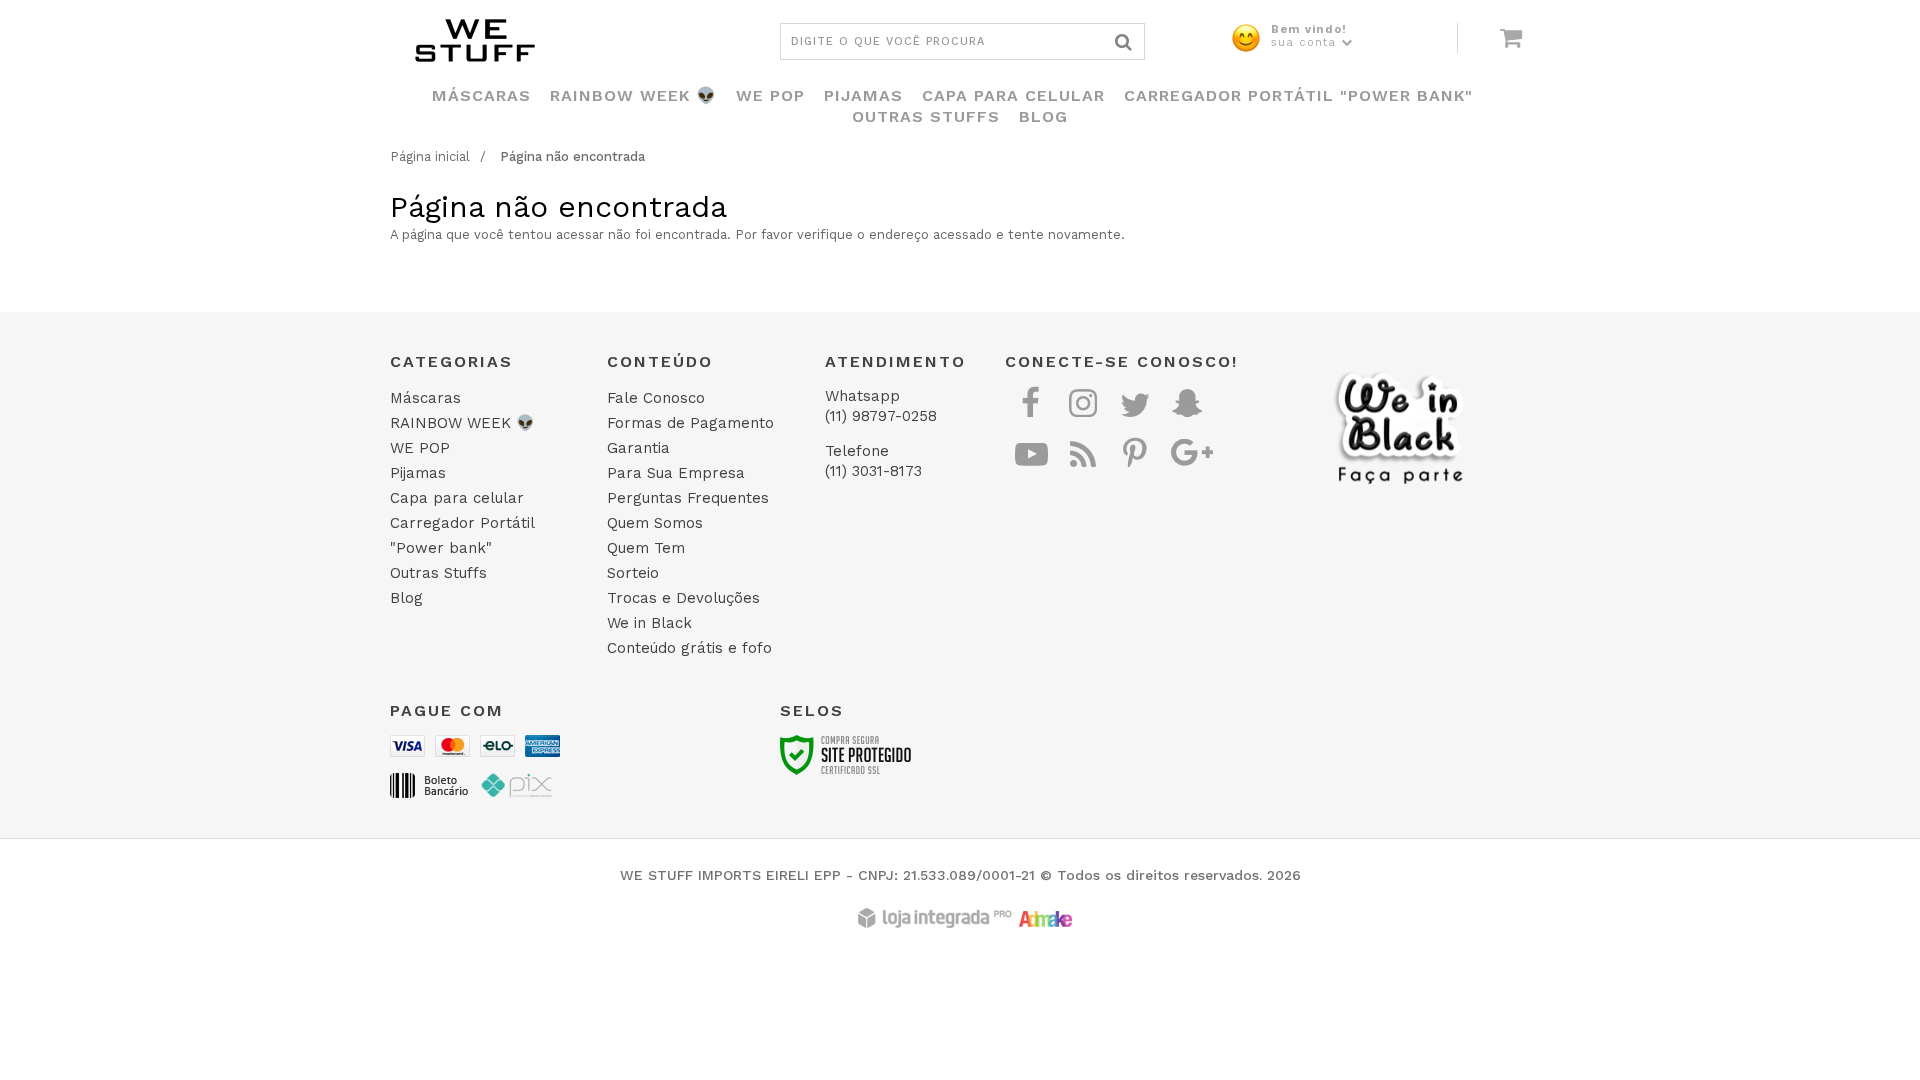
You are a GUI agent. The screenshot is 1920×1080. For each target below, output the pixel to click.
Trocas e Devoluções (683, 598)
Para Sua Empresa (676, 473)
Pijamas (418, 473)
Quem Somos (655, 523)
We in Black (649, 623)
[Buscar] (1123, 42)
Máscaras (425, 398)
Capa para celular (457, 498)
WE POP (420, 448)
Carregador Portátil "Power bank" (462, 535)
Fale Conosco (656, 398)
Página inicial (430, 156)
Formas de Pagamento (690, 423)
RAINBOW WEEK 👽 (462, 423)
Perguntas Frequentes (688, 498)
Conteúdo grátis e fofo (689, 648)
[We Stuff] (570, 40)
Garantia (638, 448)
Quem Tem (646, 548)
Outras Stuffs (438, 573)
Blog (406, 598)
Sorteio (633, 573)
